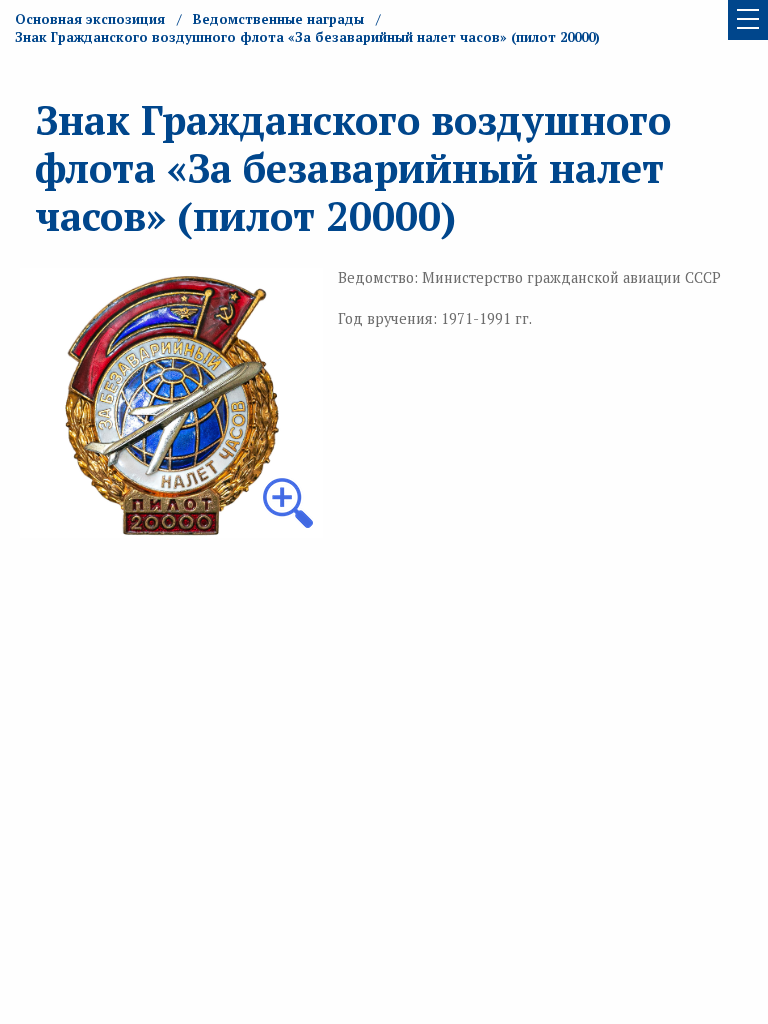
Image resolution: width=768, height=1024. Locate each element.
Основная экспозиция (90, 19)
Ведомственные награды (278, 19)
